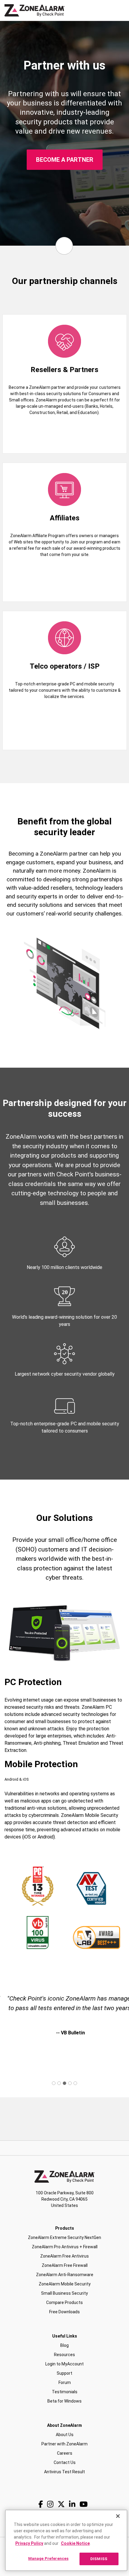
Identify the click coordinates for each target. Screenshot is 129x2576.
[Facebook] (41, 2504)
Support (64, 2373)
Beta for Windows (64, 2401)
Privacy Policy (29, 2543)
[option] (64, 2024)
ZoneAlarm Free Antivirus (64, 2256)
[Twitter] (61, 2504)
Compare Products (64, 2302)
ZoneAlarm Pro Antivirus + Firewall (65, 2247)
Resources (64, 2355)
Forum (65, 2382)
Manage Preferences (48, 2558)
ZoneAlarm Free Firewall (65, 2265)
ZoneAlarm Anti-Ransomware (65, 2275)
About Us (65, 2435)
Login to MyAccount (64, 2364)
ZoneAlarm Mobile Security (65, 2284)
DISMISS (99, 2559)
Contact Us (65, 2462)
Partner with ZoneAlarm (64, 2444)
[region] (66, 2540)
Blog (64, 2345)
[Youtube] (84, 2504)
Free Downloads (64, 2312)
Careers (65, 2453)
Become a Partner (65, 160)
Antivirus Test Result (64, 2472)
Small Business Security (64, 2293)
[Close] (118, 2516)
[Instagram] (50, 2504)
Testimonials (65, 2392)
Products (65, 2228)
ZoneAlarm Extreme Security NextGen (64, 2237)
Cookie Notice (75, 2543)
